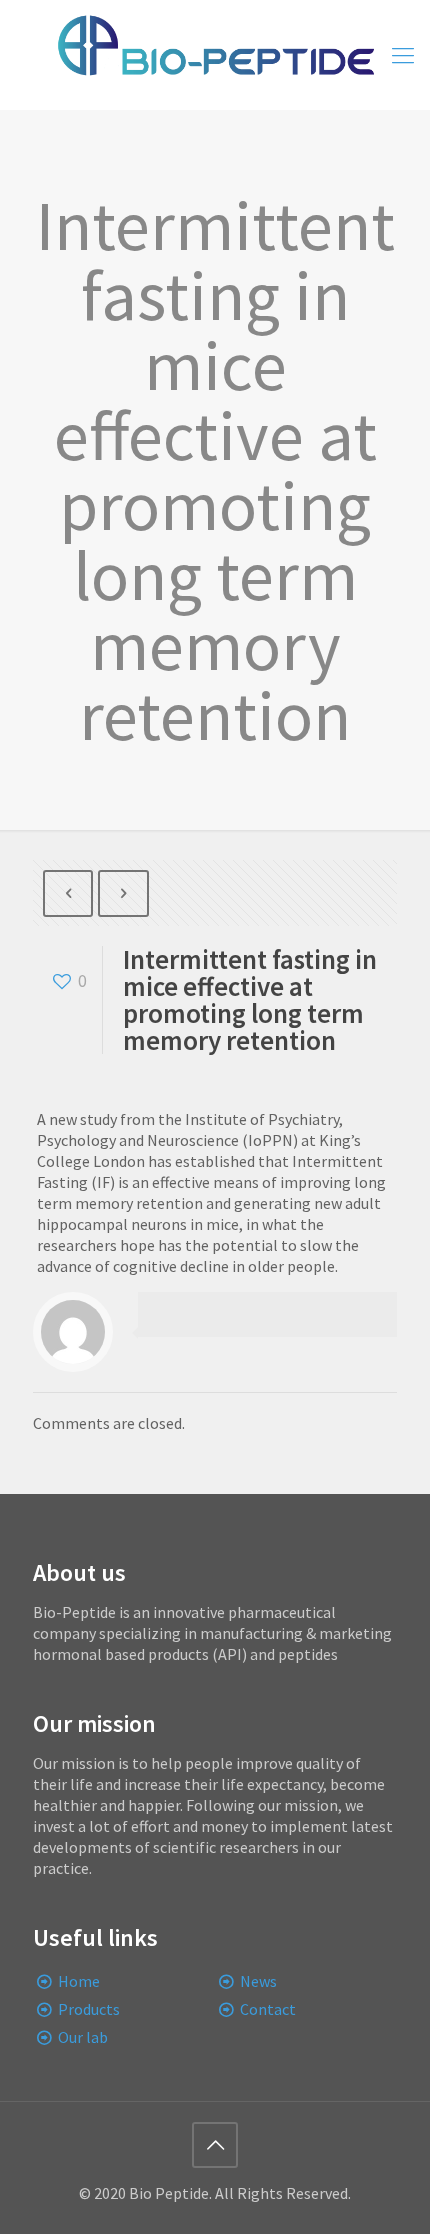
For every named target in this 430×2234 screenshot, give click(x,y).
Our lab (83, 2037)
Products (89, 2009)
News (258, 1981)
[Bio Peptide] (215, 55)
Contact (268, 2009)
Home (79, 1981)
